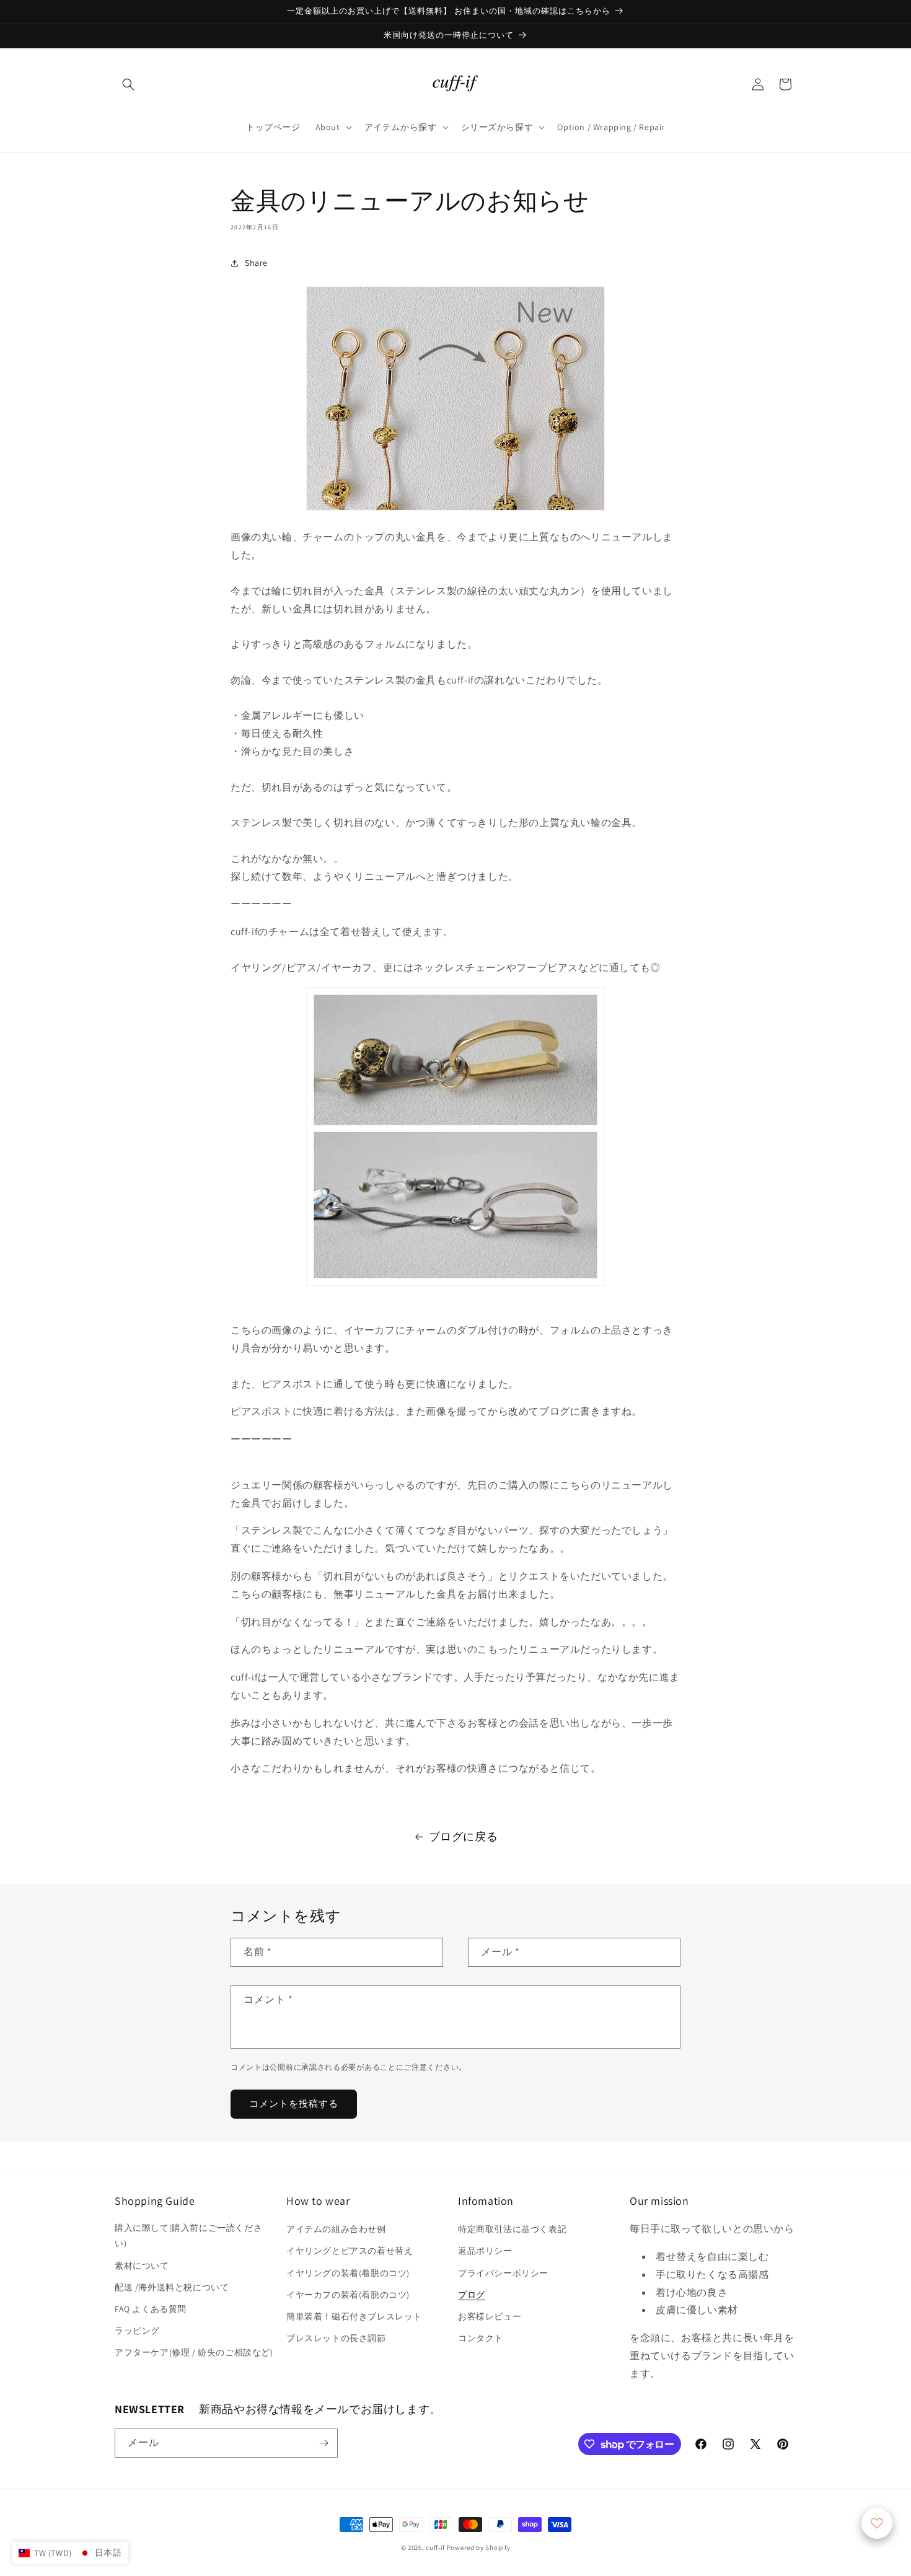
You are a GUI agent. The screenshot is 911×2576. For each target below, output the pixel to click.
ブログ (472, 2295)
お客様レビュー (490, 2316)
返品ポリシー (485, 2251)
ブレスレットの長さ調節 (336, 2338)
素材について (142, 2266)
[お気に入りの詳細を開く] (877, 2523)
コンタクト (481, 2338)
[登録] (323, 2443)
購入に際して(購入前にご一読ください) (188, 2235)
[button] (128, 84)
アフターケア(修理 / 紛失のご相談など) (194, 2352)
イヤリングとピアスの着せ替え (350, 2251)
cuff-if (435, 2547)
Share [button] (256, 263)
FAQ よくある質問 (151, 2309)
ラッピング (137, 2331)
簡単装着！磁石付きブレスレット (354, 2316)
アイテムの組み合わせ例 (336, 2229)
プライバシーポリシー (503, 2273)
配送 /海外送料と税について (172, 2287)
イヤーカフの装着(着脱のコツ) (348, 2295)
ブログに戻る (464, 1836)
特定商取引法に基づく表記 (512, 2229)
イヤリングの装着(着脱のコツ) (348, 2273)
